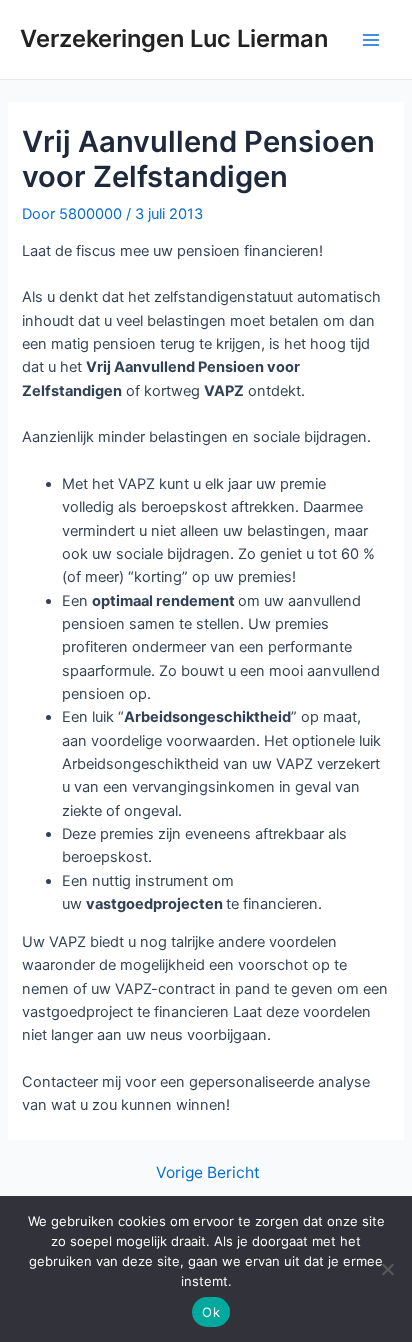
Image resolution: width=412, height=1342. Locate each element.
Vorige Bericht (208, 1173)
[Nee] (387, 1269)
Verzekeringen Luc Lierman (174, 38)
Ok (211, 1312)
